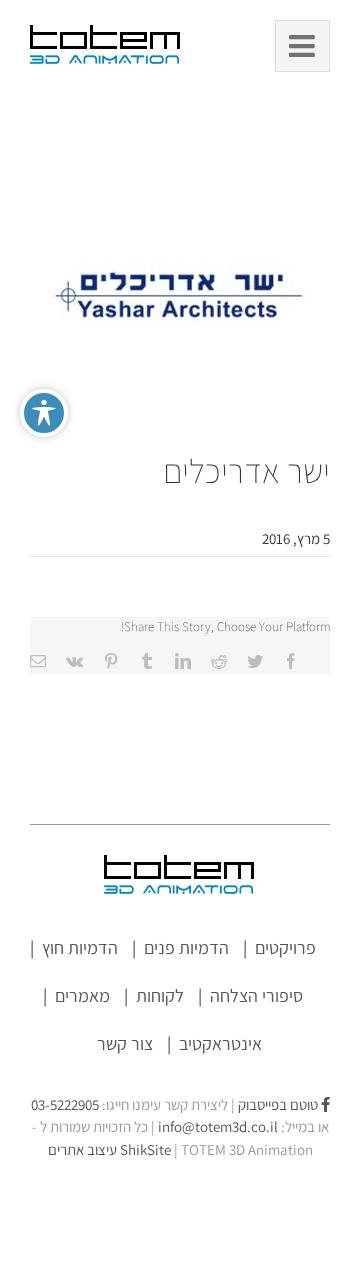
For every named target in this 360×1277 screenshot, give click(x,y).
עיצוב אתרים (109, 1149)
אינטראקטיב (220, 1043)
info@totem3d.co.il (218, 1126)
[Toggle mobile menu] (302, 46)
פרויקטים (285, 947)
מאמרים (82, 995)
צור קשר (125, 1043)
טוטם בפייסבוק (279, 1104)
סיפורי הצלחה (256, 995)
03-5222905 (65, 1104)
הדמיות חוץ (80, 947)
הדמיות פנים (186, 947)
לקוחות (160, 995)
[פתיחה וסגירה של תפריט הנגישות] (44, 413)
